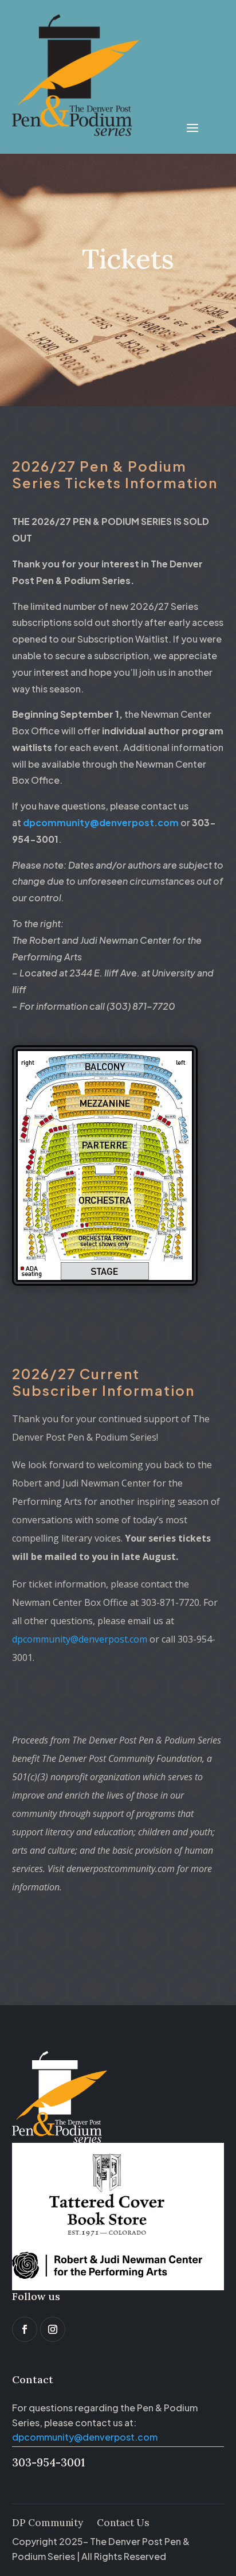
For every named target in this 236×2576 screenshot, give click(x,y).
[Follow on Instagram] (53, 2329)
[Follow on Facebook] (25, 2329)
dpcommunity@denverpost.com (80, 1639)
